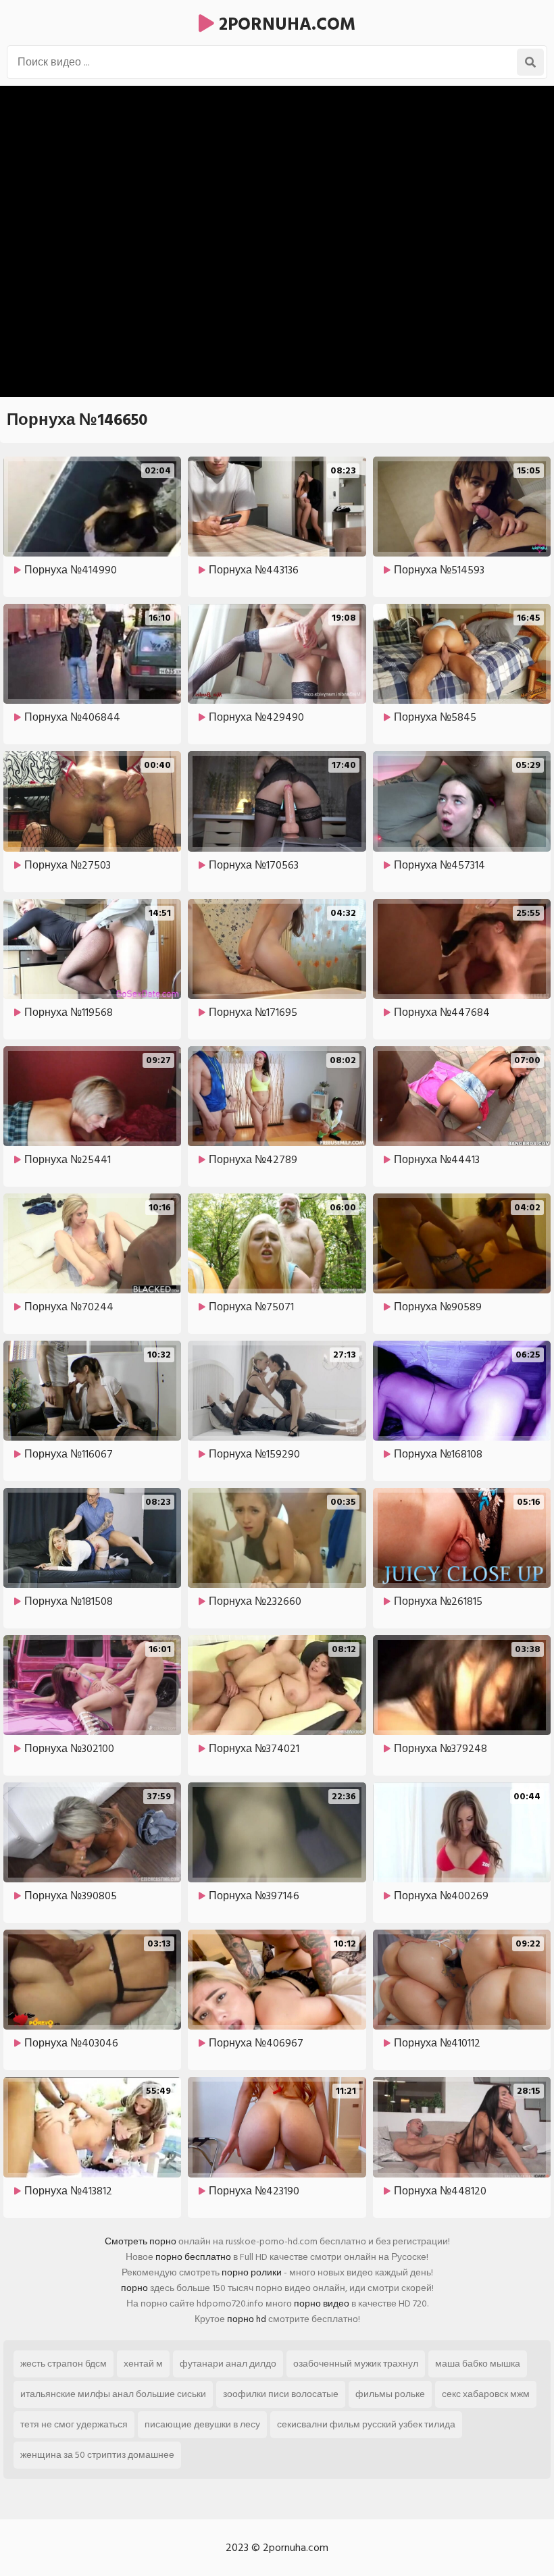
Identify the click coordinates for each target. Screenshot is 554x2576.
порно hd (247, 2319)
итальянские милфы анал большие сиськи (113, 2394)
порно (134, 2288)
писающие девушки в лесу (202, 2424)
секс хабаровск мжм (486, 2394)
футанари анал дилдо (228, 2364)
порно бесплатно (193, 2257)
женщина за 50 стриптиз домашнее (97, 2455)
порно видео (322, 2303)
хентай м (143, 2364)
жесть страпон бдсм (64, 2364)
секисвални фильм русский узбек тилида (366, 2424)
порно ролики (252, 2272)
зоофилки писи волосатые (281, 2394)
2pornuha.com (285, 24)
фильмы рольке (390, 2394)
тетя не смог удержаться (74, 2424)
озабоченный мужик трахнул (356, 2364)
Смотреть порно (141, 2241)
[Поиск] (530, 62)
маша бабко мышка (478, 2364)
